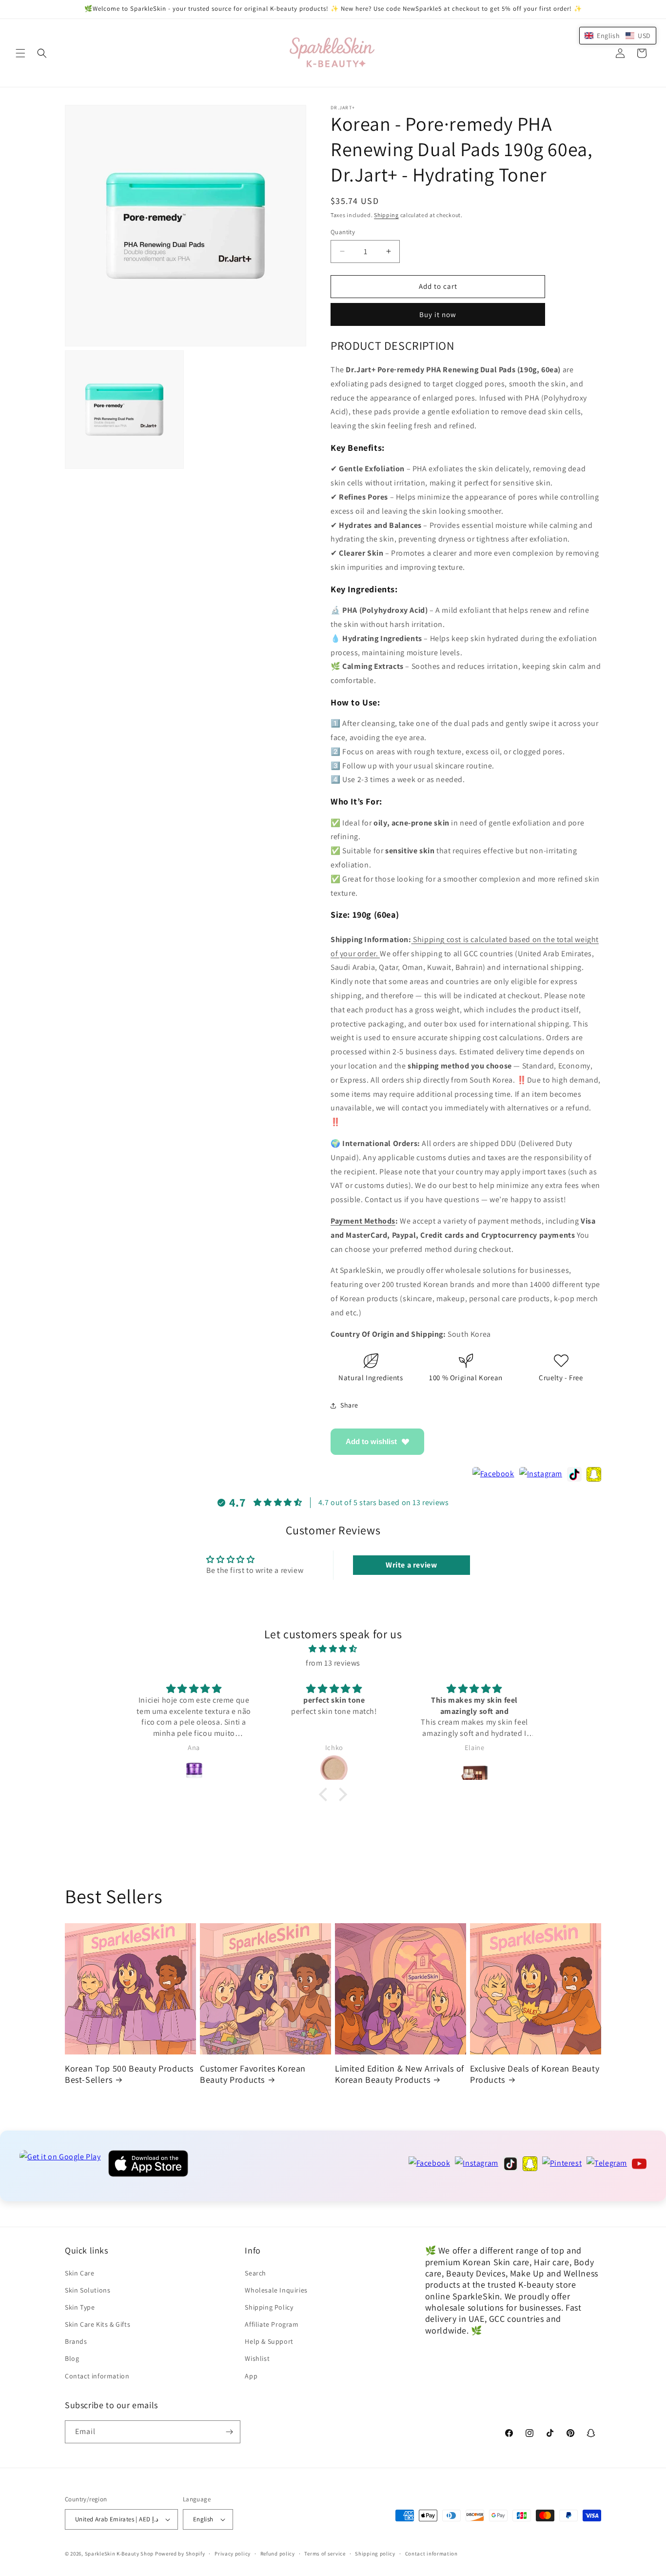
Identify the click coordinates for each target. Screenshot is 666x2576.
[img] (333, 1649)
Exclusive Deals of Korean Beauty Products (535, 2074)
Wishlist (257, 2358)
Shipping (386, 215)
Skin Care (79, 2273)
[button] (20, 53)
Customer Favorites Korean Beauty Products (253, 2074)
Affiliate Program (272, 2324)
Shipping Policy (269, 2307)
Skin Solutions (88, 2290)
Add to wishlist (371, 1441)
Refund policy (278, 2554)
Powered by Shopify (180, 2554)
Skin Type (80, 2307)
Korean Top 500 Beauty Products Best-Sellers (129, 2074)
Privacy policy (233, 2554)
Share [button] (349, 1405)
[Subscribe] (229, 2432)
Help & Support (269, 2341)
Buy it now (438, 314)
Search (255, 2273)
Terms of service (325, 2554)
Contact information (97, 2376)
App (251, 2376)
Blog (72, 2358)
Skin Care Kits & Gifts (98, 2324)
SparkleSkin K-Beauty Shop (119, 2554)
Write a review (411, 1565)
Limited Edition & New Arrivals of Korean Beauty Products (400, 2074)
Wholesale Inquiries (276, 2290)
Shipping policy (375, 2554)
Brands (76, 2341)
